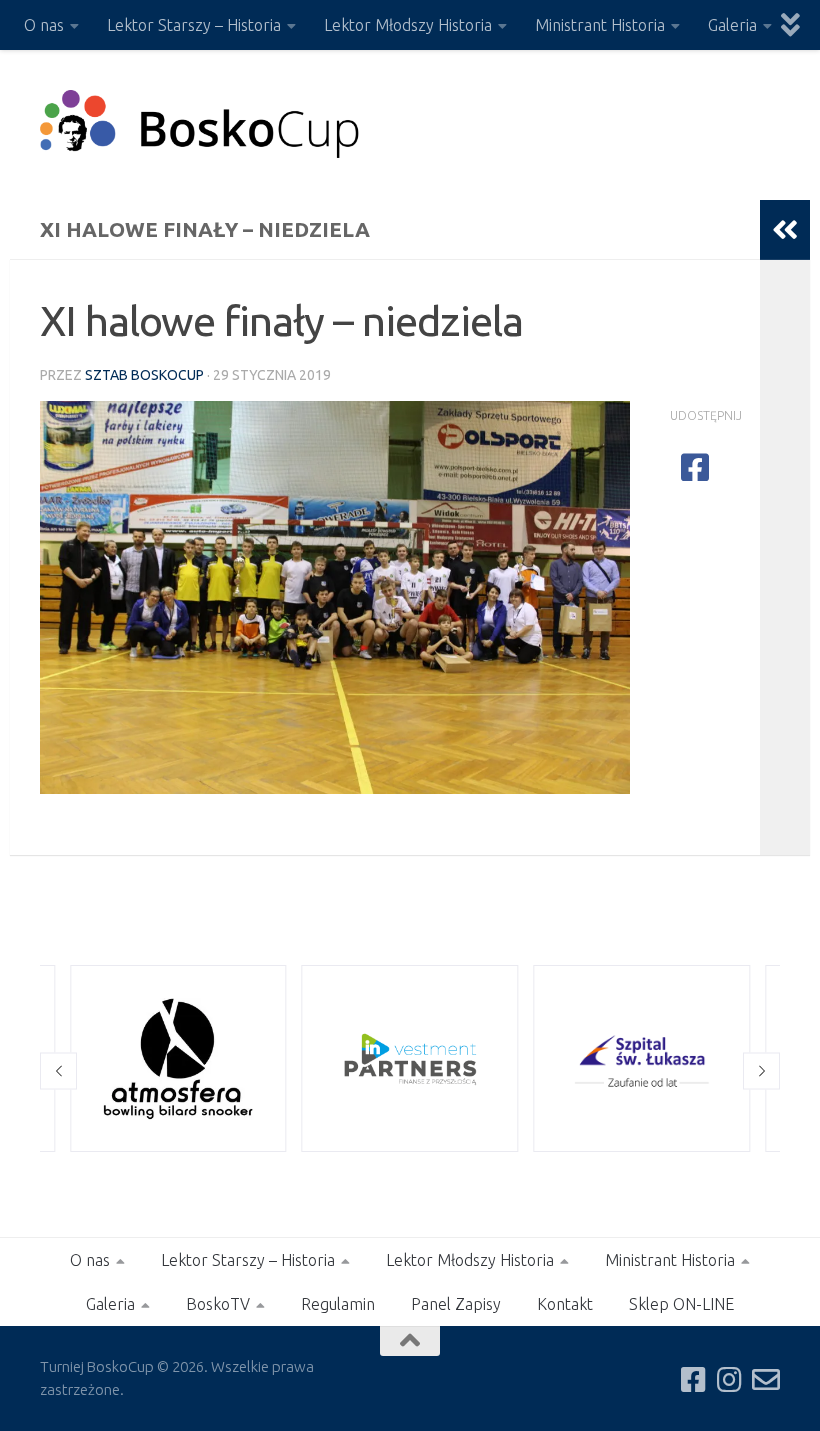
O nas (44, 25)
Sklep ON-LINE (681, 1304)
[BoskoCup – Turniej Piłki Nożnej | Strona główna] (200, 125)
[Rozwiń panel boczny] (785, 230)
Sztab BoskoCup (144, 375)
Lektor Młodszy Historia (408, 25)
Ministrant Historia (600, 25)
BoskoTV (218, 1304)
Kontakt (565, 1304)
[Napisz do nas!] (766, 1380)
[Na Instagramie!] (730, 1380)
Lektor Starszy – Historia (194, 25)
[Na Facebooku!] (694, 1380)
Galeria (732, 25)
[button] (58, 1071)
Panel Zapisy (456, 1304)
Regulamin (338, 1304)
